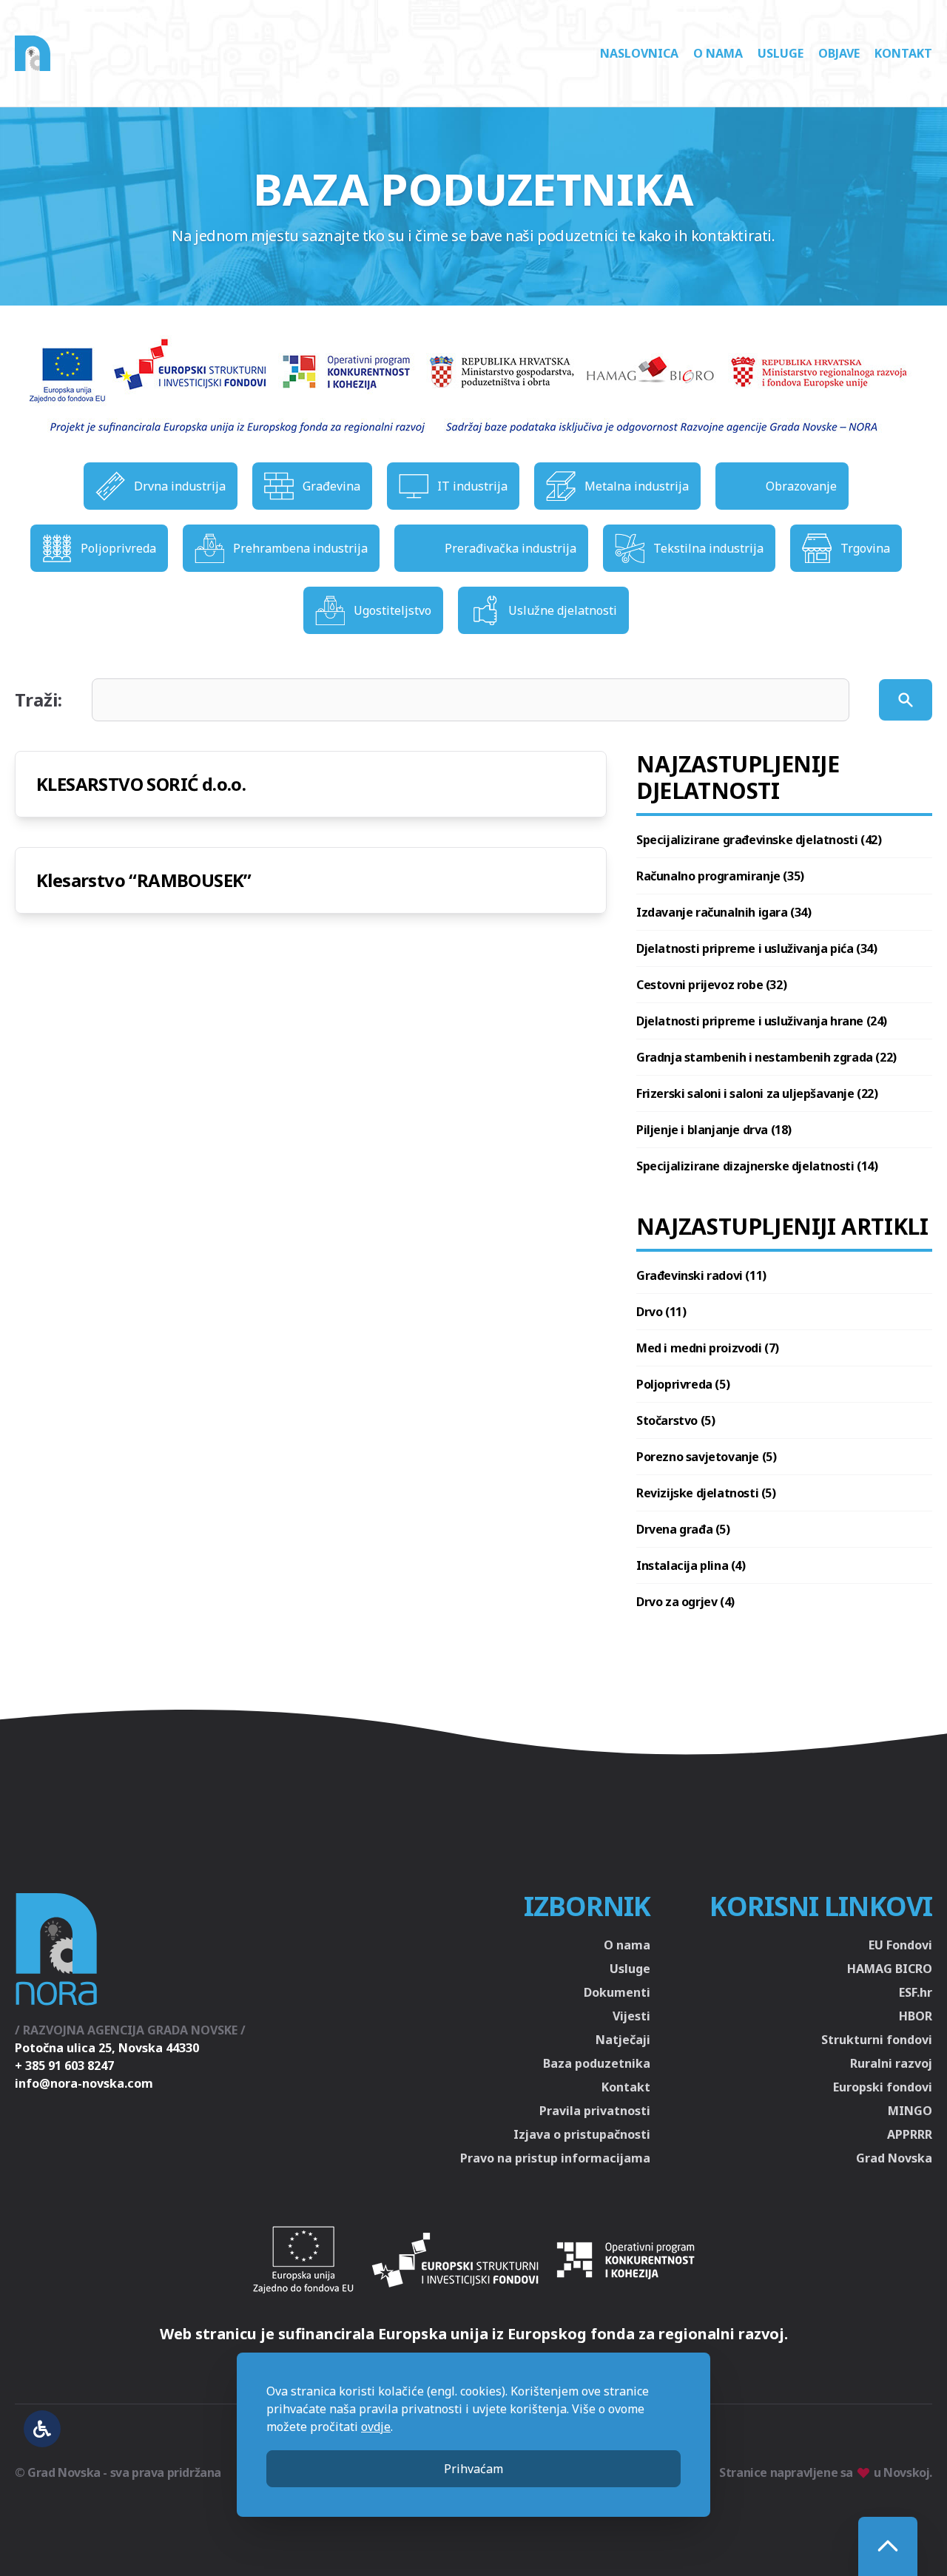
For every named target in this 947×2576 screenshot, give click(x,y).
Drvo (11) (661, 1312)
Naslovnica (639, 53)
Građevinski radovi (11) (701, 1275)
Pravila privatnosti (595, 2111)
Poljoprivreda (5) (683, 1384)
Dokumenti (617, 1992)
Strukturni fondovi (877, 2040)
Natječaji (623, 2040)
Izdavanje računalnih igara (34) (724, 912)
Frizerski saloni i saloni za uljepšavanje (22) (757, 1093)
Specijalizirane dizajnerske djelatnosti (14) (757, 1166)
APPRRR (910, 2134)
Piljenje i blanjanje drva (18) (714, 1130)
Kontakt (903, 53)
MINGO (910, 2111)
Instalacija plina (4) (691, 1565)
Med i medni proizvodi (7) (708, 1348)
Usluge (781, 53)
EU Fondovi (900, 1945)
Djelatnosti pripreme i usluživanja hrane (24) (762, 1021)
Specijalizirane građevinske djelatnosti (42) (759, 840)
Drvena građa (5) (683, 1529)
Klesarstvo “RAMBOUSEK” (144, 880)
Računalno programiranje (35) (720, 876)
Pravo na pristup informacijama (555, 2158)
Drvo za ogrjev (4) (685, 1602)
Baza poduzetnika (597, 2063)
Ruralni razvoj (891, 2063)
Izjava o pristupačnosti (582, 2134)
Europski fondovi (883, 2087)
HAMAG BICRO (890, 1969)
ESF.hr (916, 1992)
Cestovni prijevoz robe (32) (711, 985)
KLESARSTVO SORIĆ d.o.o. (141, 784)
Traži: (38, 700)
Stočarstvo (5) (675, 1420)
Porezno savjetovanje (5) (706, 1457)
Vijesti (631, 2016)
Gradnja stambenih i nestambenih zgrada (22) (766, 1057)
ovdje (376, 2427)
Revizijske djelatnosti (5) (706, 1493)
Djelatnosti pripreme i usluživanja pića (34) (756, 948)
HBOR (916, 2016)
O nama (718, 53)
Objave (839, 53)
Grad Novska (894, 2158)
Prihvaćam (473, 2469)
